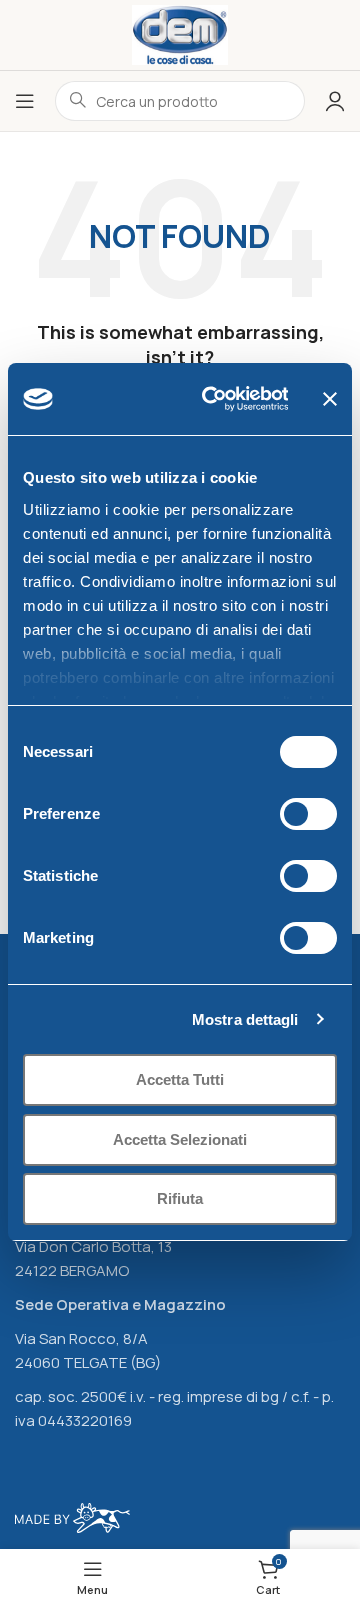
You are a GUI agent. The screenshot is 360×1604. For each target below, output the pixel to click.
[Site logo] (180, 33)
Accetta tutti (180, 1079)
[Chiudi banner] (330, 399)
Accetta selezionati (180, 1139)
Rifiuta (180, 1198)
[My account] (335, 101)
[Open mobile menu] (25, 101)
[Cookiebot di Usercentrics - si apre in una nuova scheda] (212, 399)
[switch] (308, 814)
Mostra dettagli (245, 1019)
